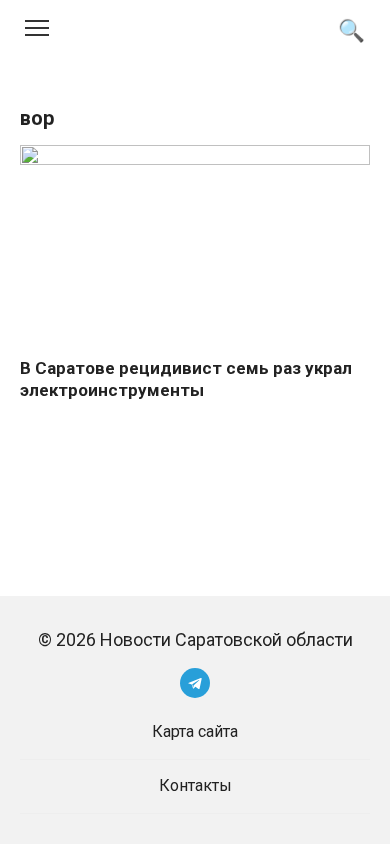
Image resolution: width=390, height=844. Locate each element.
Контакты (195, 785)
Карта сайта (195, 731)
